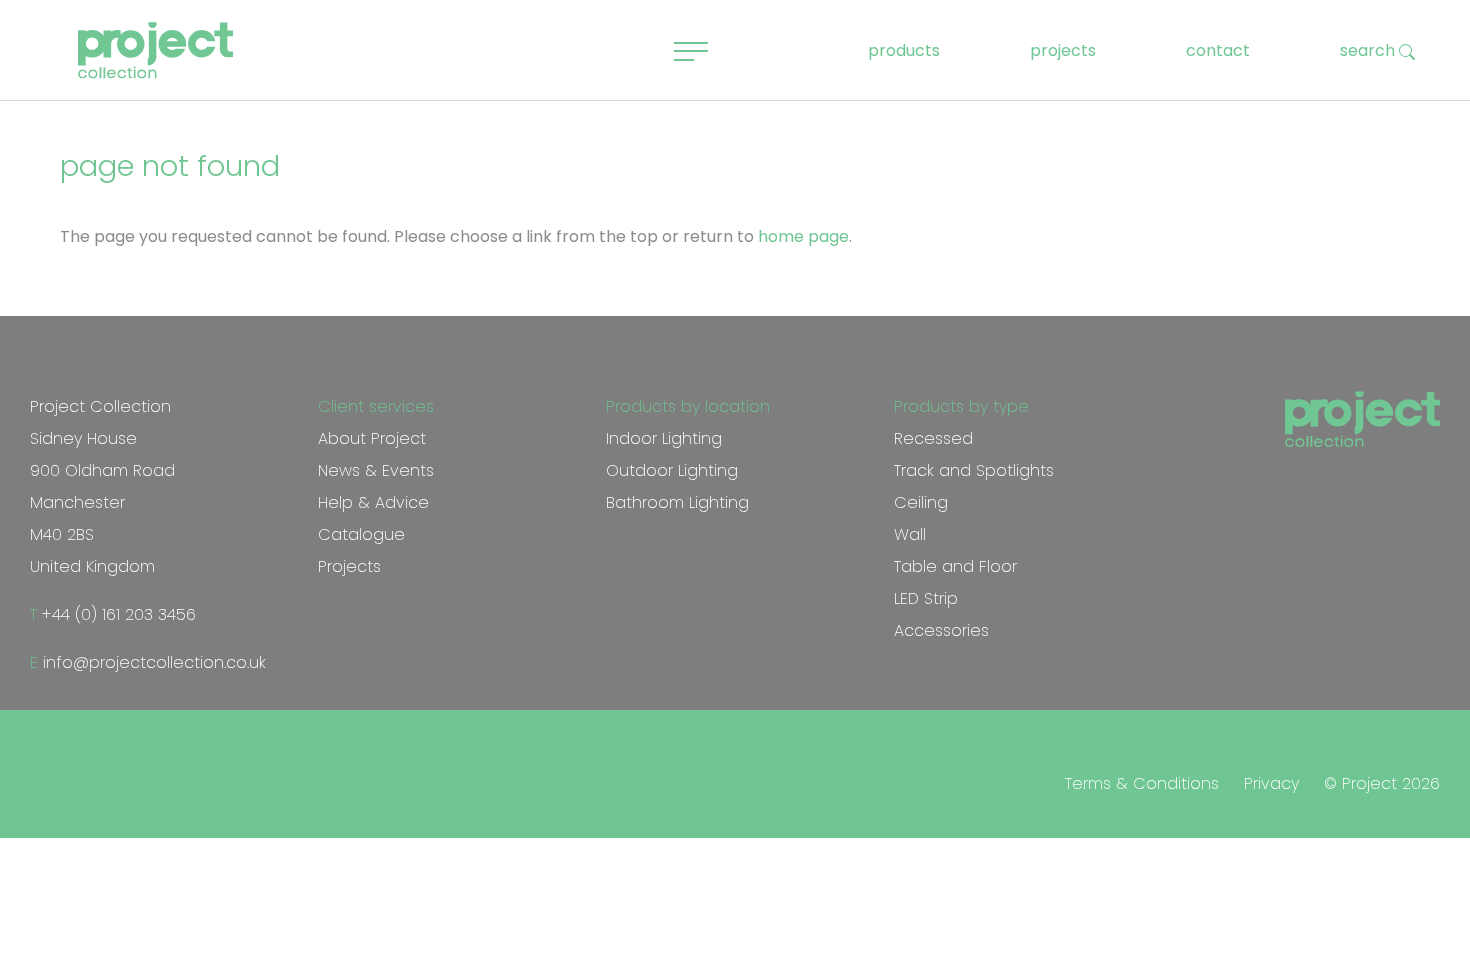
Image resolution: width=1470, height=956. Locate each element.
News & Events (376, 470)
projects (1063, 50)
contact (1218, 50)
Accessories (941, 630)
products (904, 50)
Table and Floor (955, 566)
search (1369, 50)
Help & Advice (373, 502)
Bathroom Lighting (677, 502)
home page (803, 236)
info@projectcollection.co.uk (152, 662)
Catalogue (361, 534)
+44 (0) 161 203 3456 (116, 614)
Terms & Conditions (1142, 783)
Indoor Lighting (664, 438)
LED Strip (926, 598)
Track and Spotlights (974, 470)
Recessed (933, 438)
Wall (910, 534)
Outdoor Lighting (672, 470)
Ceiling (921, 502)
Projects (349, 566)
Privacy (1271, 783)
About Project (372, 438)
